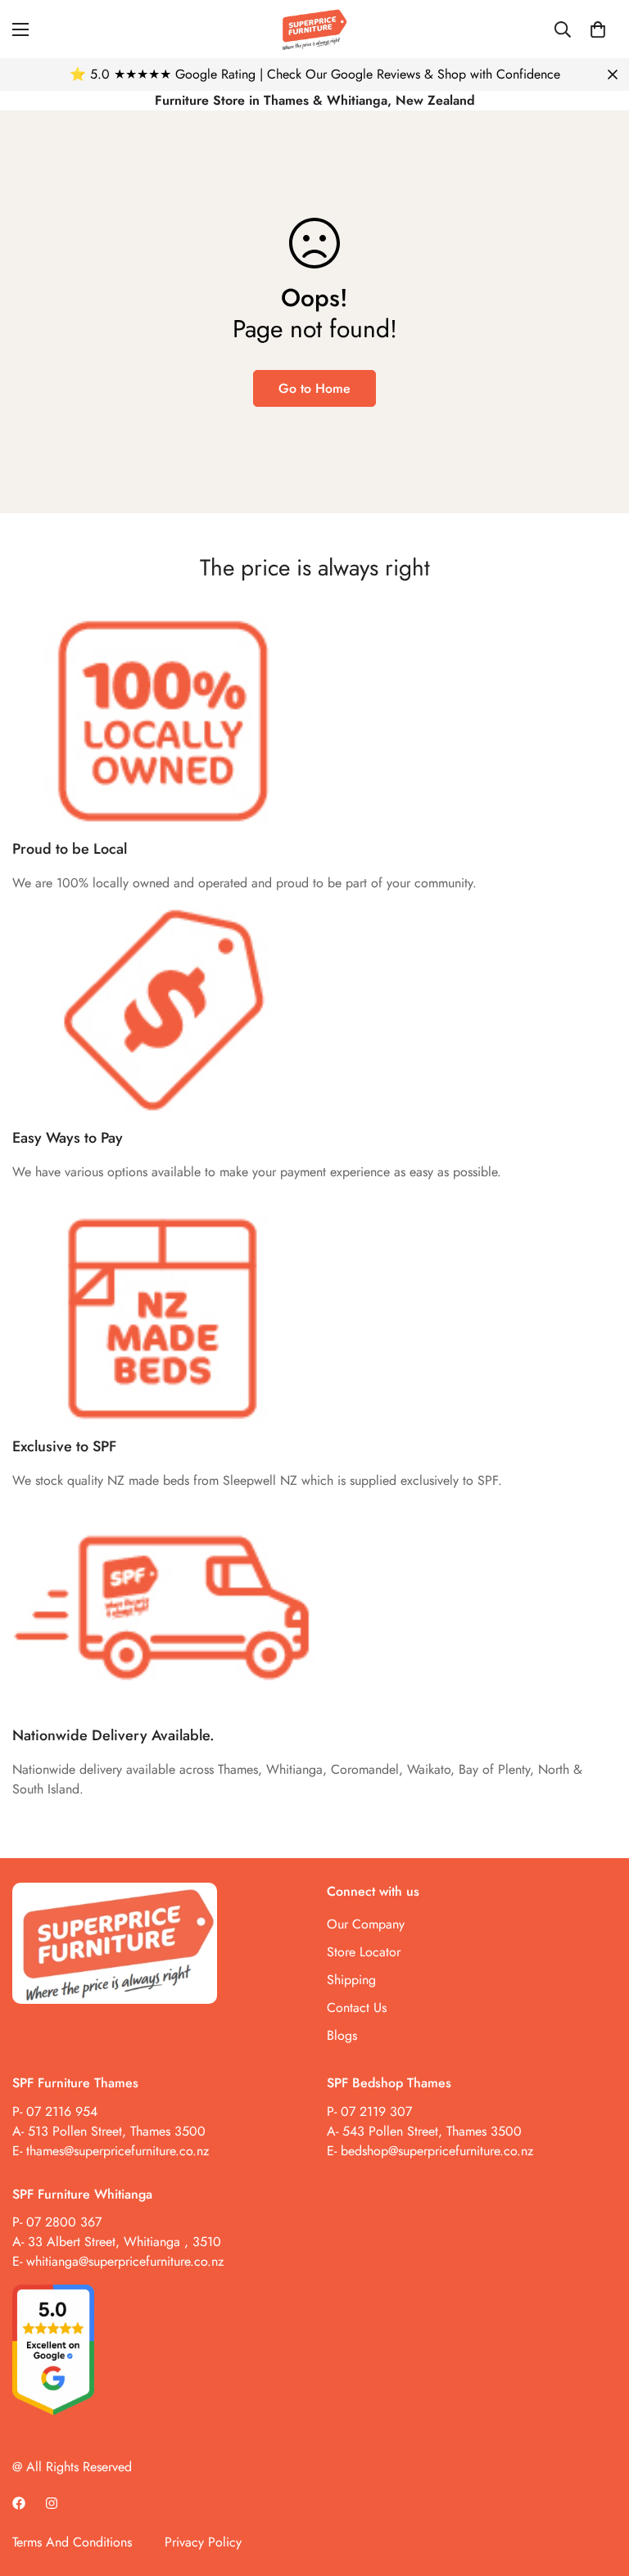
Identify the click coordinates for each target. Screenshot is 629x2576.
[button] (598, 29)
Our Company (366, 1924)
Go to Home (314, 388)
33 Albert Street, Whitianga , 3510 (124, 2242)
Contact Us (357, 2008)
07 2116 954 (62, 2111)
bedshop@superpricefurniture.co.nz (437, 2151)
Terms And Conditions (72, 2542)
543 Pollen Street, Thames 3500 (430, 2131)
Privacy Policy (203, 2542)
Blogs (342, 2035)
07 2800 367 (64, 2222)
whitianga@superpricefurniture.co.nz (125, 2261)
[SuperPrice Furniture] (314, 29)
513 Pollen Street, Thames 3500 (117, 2131)
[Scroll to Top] (597, 2487)
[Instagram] (52, 2503)
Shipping (351, 1980)
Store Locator (364, 1952)
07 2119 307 (376, 2111)
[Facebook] (19, 2503)
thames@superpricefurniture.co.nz (118, 2151)
